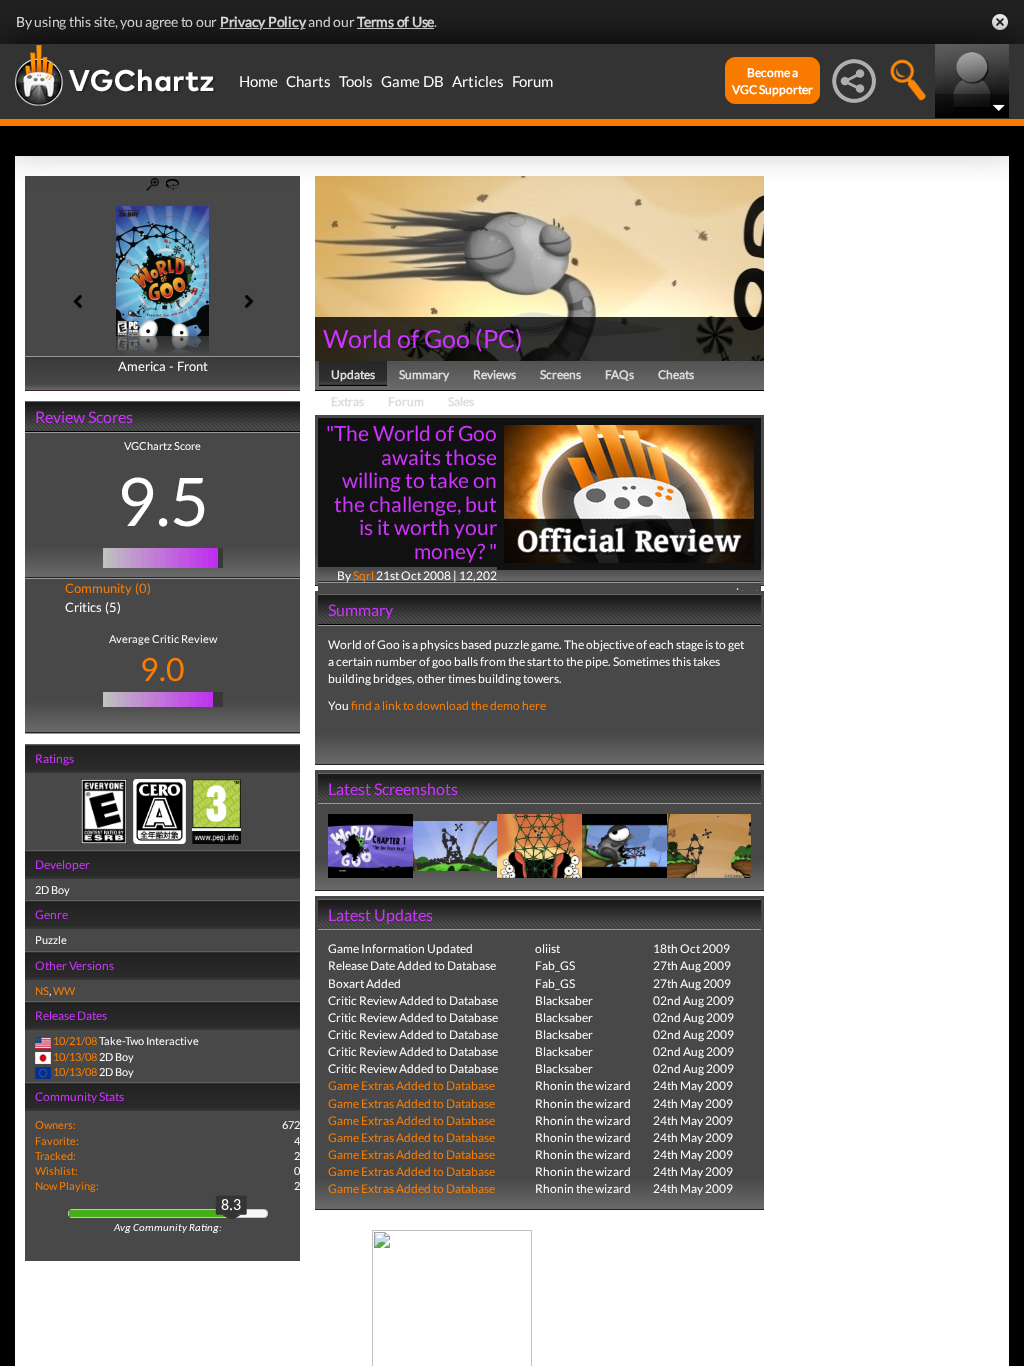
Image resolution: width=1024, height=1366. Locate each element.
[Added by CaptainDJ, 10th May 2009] (455, 844)
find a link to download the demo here (448, 705)
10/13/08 (75, 1056)
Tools (356, 81)
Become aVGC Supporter (772, 81)
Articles (478, 81)
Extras (347, 401)
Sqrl (363, 575)
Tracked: (55, 1155)
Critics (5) (93, 607)
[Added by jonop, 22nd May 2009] (370, 844)
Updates (353, 374)
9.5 (163, 500)
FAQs (619, 374)
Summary (424, 374)
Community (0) (108, 588)
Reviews (494, 374)
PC (499, 338)
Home (258, 81)
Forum (532, 81)
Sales (461, 401)
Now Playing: (67, 1185)
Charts (308, 81)
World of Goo (396, 338)
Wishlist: (56, 1170)
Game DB (412, 81)
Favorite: (57, 1140)
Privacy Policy (263, 21)
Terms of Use (395, 21)
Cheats (676, 374)
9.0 (162, 668)
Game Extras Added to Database (411, 1085)
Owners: (55, 1124)
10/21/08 (75, 1040)
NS (42, 990)
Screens (560, 374)
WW (64, 990)
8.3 (231, 1206)
